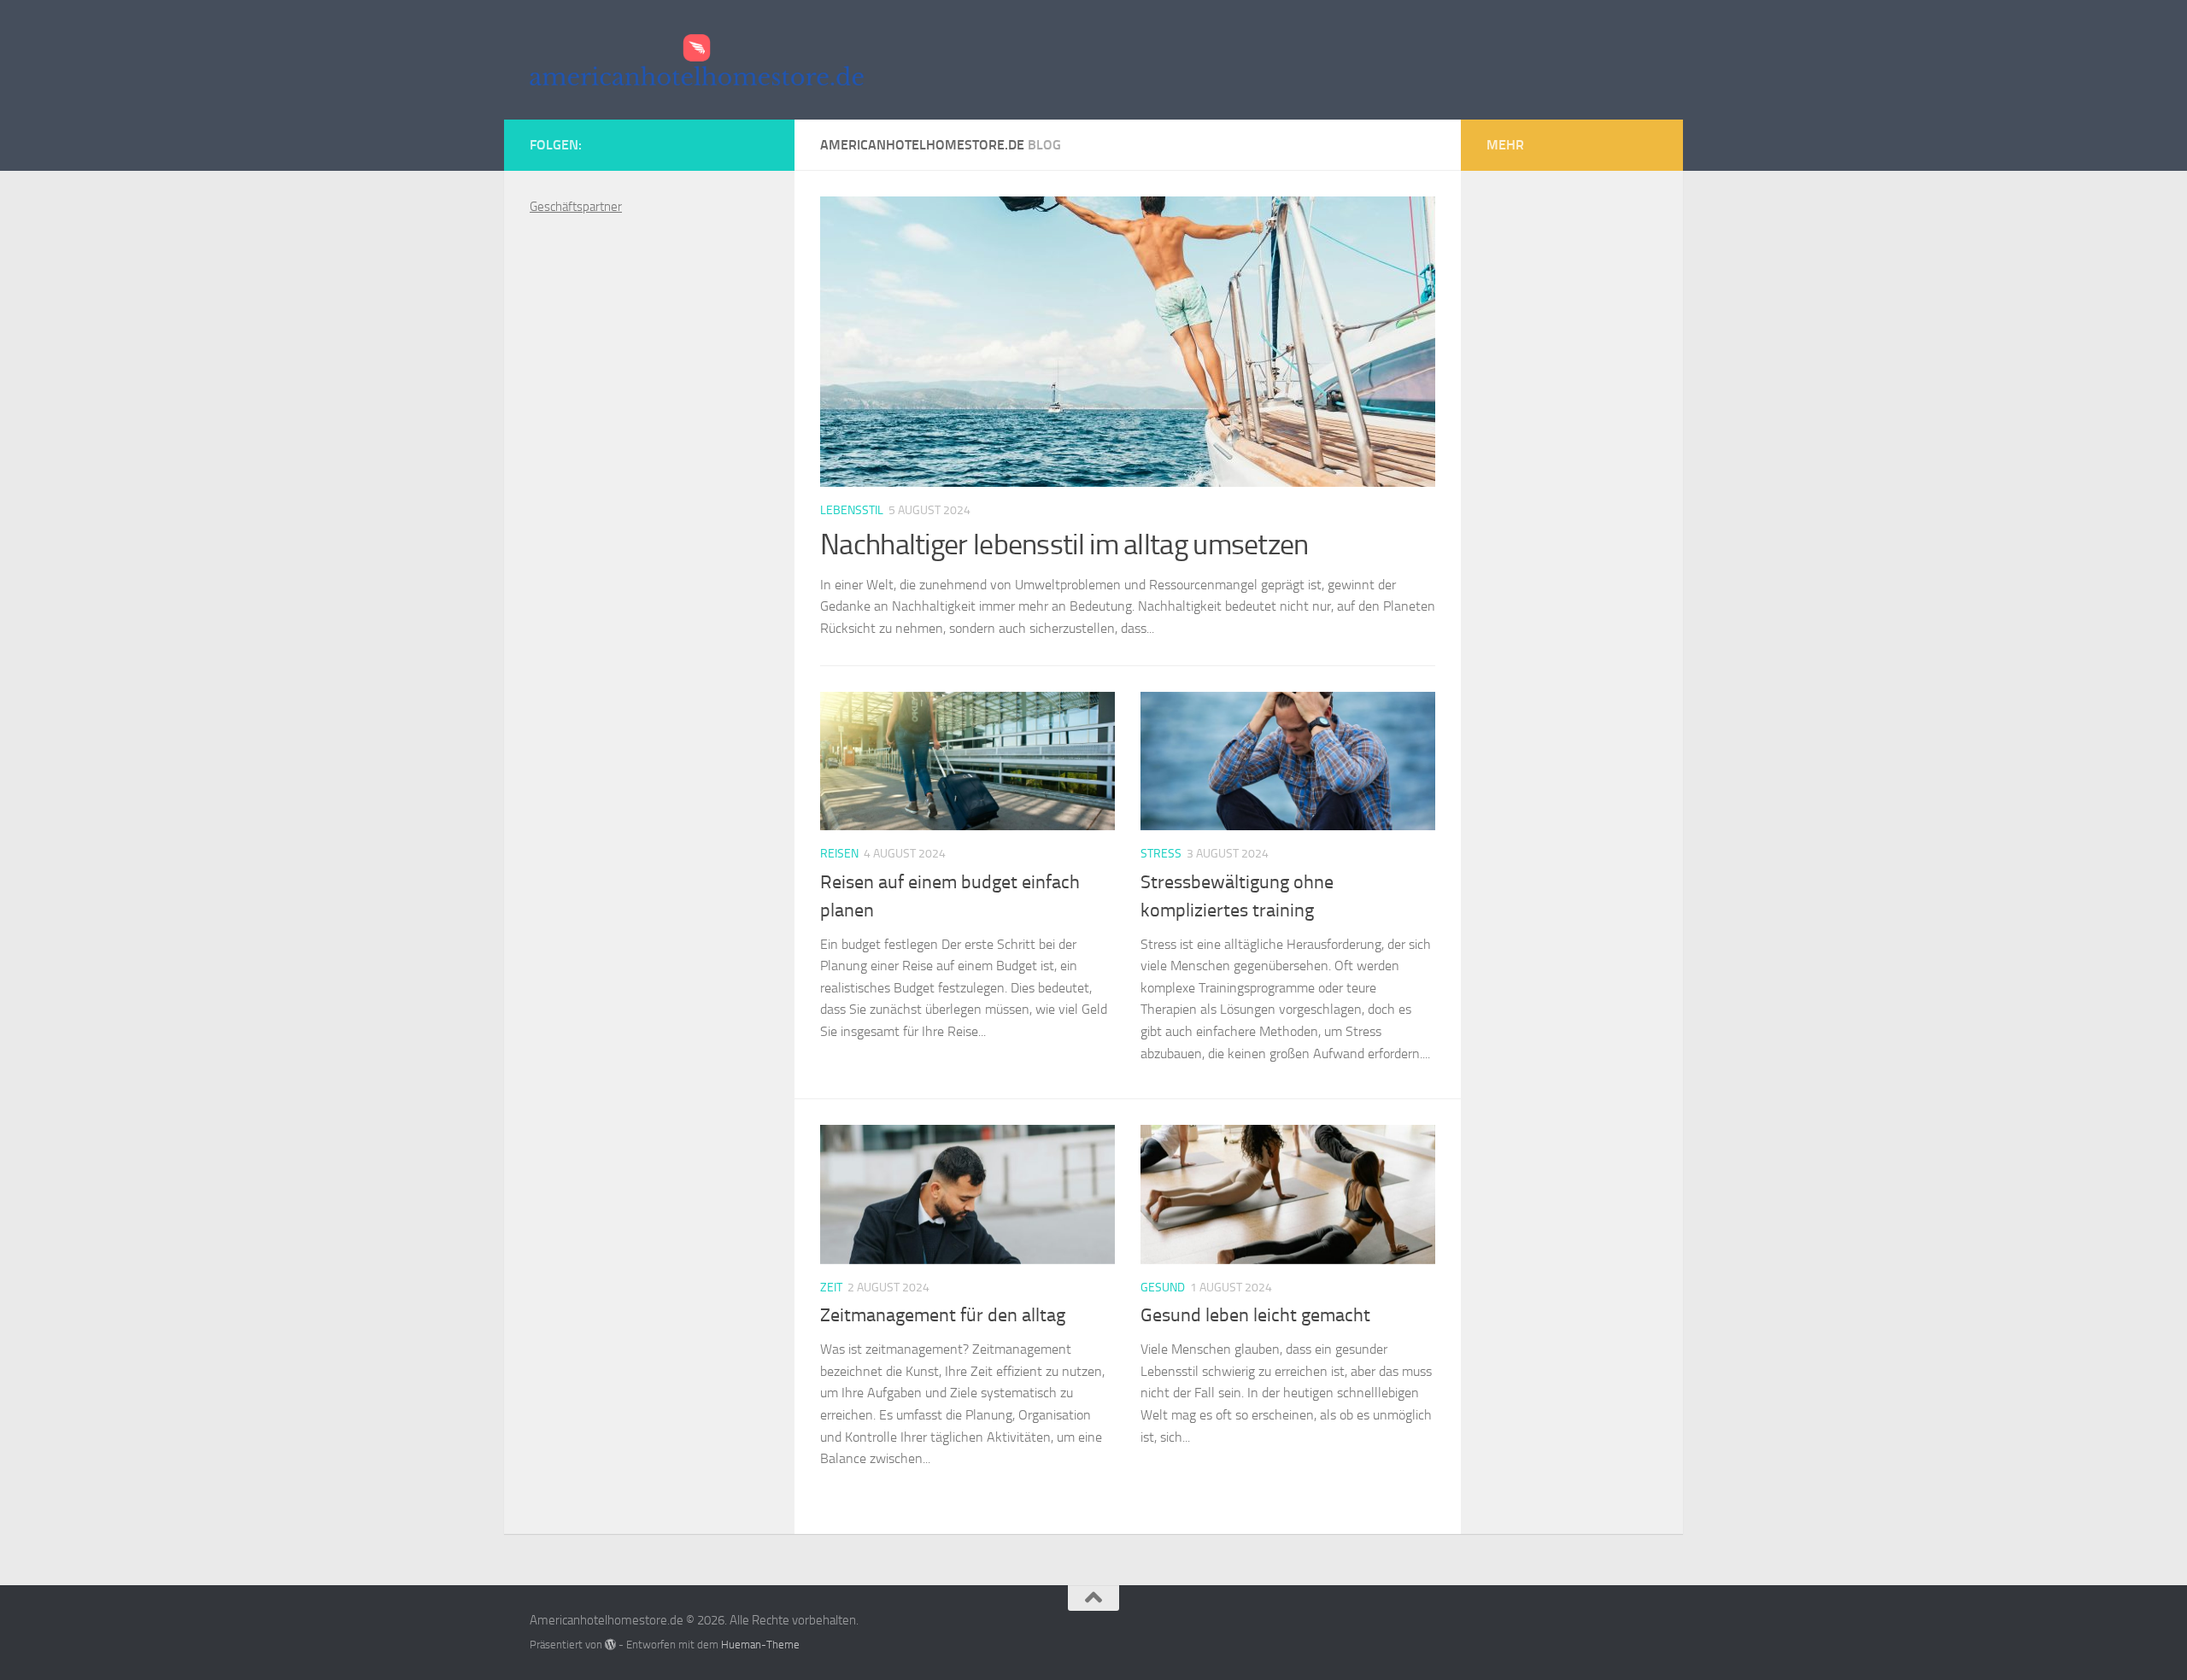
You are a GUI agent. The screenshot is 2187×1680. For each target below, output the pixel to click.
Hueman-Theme (760, 1645)
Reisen (839, 854)
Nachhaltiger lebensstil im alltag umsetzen (1064, 544)
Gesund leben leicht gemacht (1255, 1315)
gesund (1163, 1288)
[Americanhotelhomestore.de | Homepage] (697, 60)
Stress (1161, 854)
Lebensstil (852, 510)
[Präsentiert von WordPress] (610, 1645)
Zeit (831, 1288)
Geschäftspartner (576, 207)
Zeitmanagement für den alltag (943, 1315)
